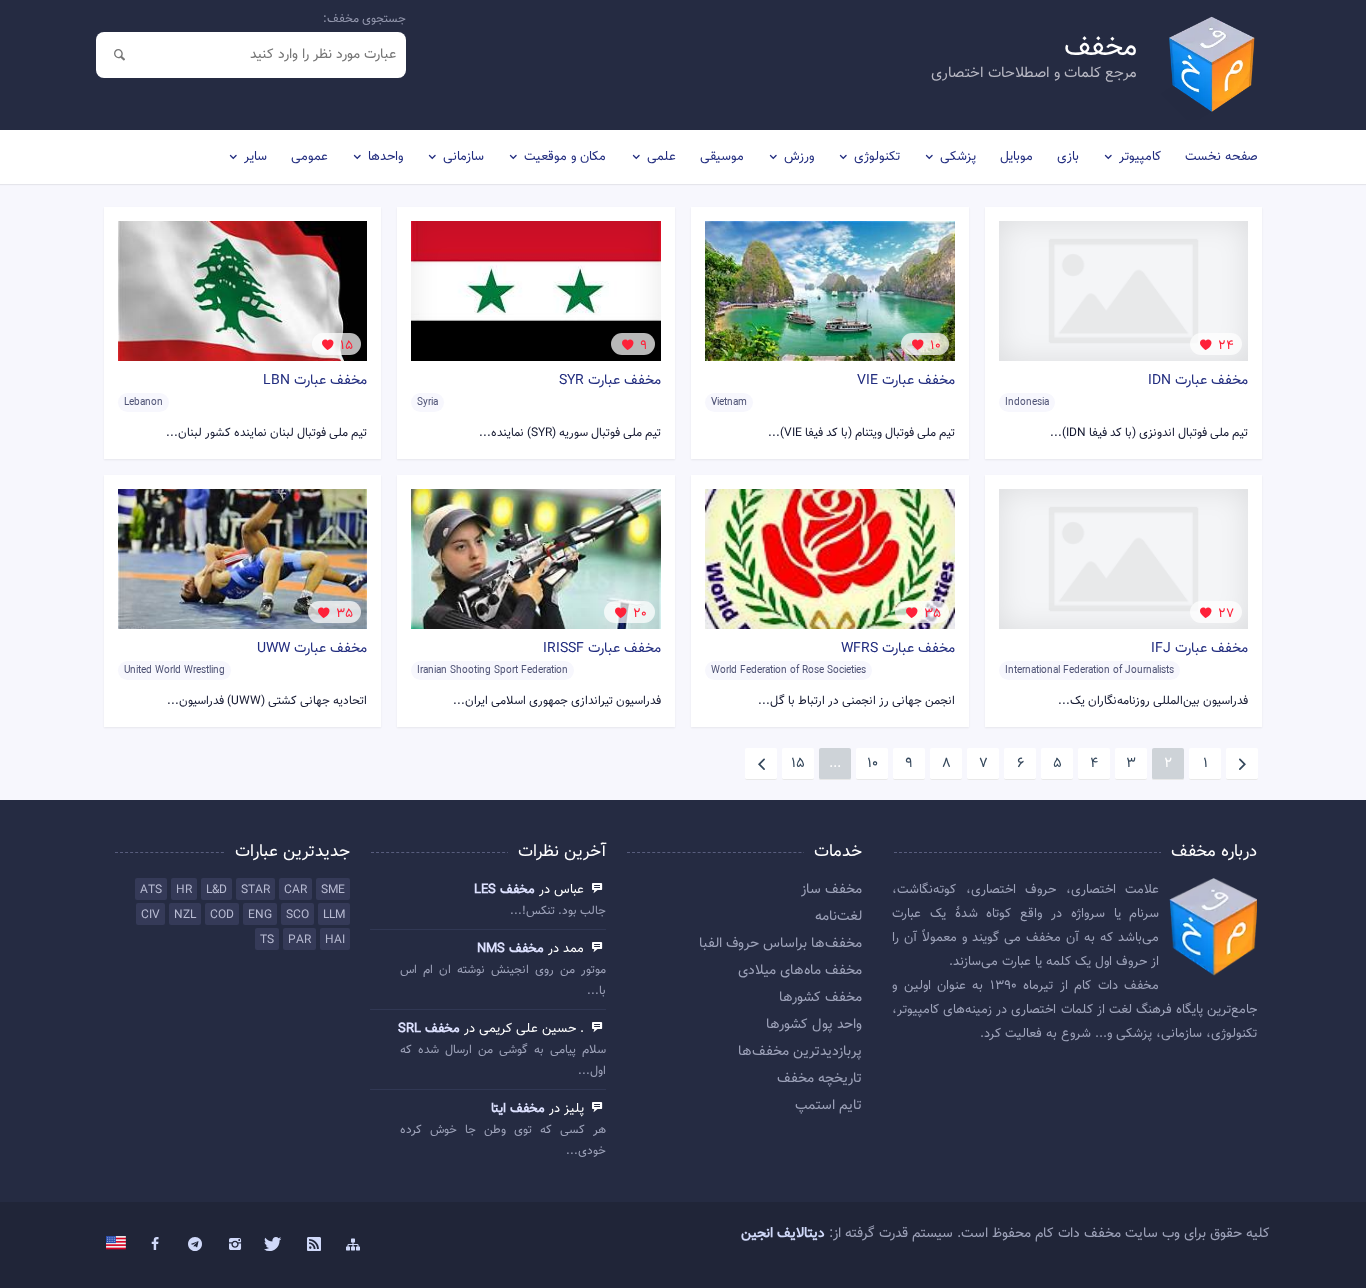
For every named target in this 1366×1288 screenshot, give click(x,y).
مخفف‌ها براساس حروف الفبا (780, 944)
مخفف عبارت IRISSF (602, 649)
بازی (1068, 157)
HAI (335, 940)
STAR (255, 890)
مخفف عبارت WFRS (898, 649)
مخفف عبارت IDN (1198, 381)
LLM (334, 915)
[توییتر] (274, 1245)
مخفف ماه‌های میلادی (800, 971)
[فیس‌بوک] (156, 1245)
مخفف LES (504, 890)
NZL (185, 915)
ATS (151, 890)
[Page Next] (761, 764)
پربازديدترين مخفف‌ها (800, 1052)
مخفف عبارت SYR (610, 381)
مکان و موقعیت (565, 157)
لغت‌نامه (838, 917)
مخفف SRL (429, 1029)
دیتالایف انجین (783, 1234)
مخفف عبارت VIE (906, 381)
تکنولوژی (877, 157)
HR (184, 890)
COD (222, 915)
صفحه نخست (1221, 157)
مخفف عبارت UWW (312, 649)
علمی (661, 157)
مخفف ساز (831, 890)
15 (798, 764)
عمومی (309, 157)
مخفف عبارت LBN (315, 381)
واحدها (385, 157)
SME (333, 890)
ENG (260, 915)
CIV (150, 915)
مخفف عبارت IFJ (1199, 649)
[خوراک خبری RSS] (314, 1245)
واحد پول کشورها (814, 1025)
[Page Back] (1242, 764)
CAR (295, 890)
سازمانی (463, 157)
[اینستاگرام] (235, 1245)
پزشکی (958, 157)
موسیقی (722, 157)
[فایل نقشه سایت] (354, 1245)
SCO (297, 915)
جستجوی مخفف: (364, 19)
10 (872, 764)
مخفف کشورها (820, 998)
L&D (216, 890)
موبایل (1016, 157)
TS (267, 940)
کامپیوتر (1140, 157)
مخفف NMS (510, 949)
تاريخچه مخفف (819, 1079)
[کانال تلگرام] (195, 1245)
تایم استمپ (828, 1106)
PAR (299, 940)
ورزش (799, 157)
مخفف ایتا (518, 1109)
